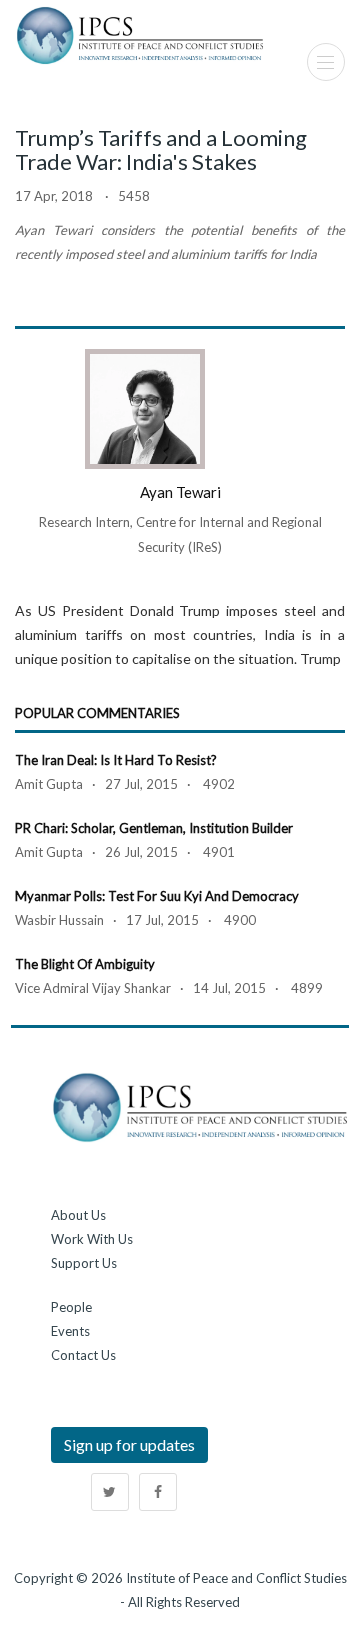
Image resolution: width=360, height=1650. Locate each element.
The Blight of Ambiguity (85, 964)
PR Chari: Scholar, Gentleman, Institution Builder (154, 828)
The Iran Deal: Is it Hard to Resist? (116, 760)
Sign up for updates (129, 1444)
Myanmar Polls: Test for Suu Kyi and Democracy (157, 896)
